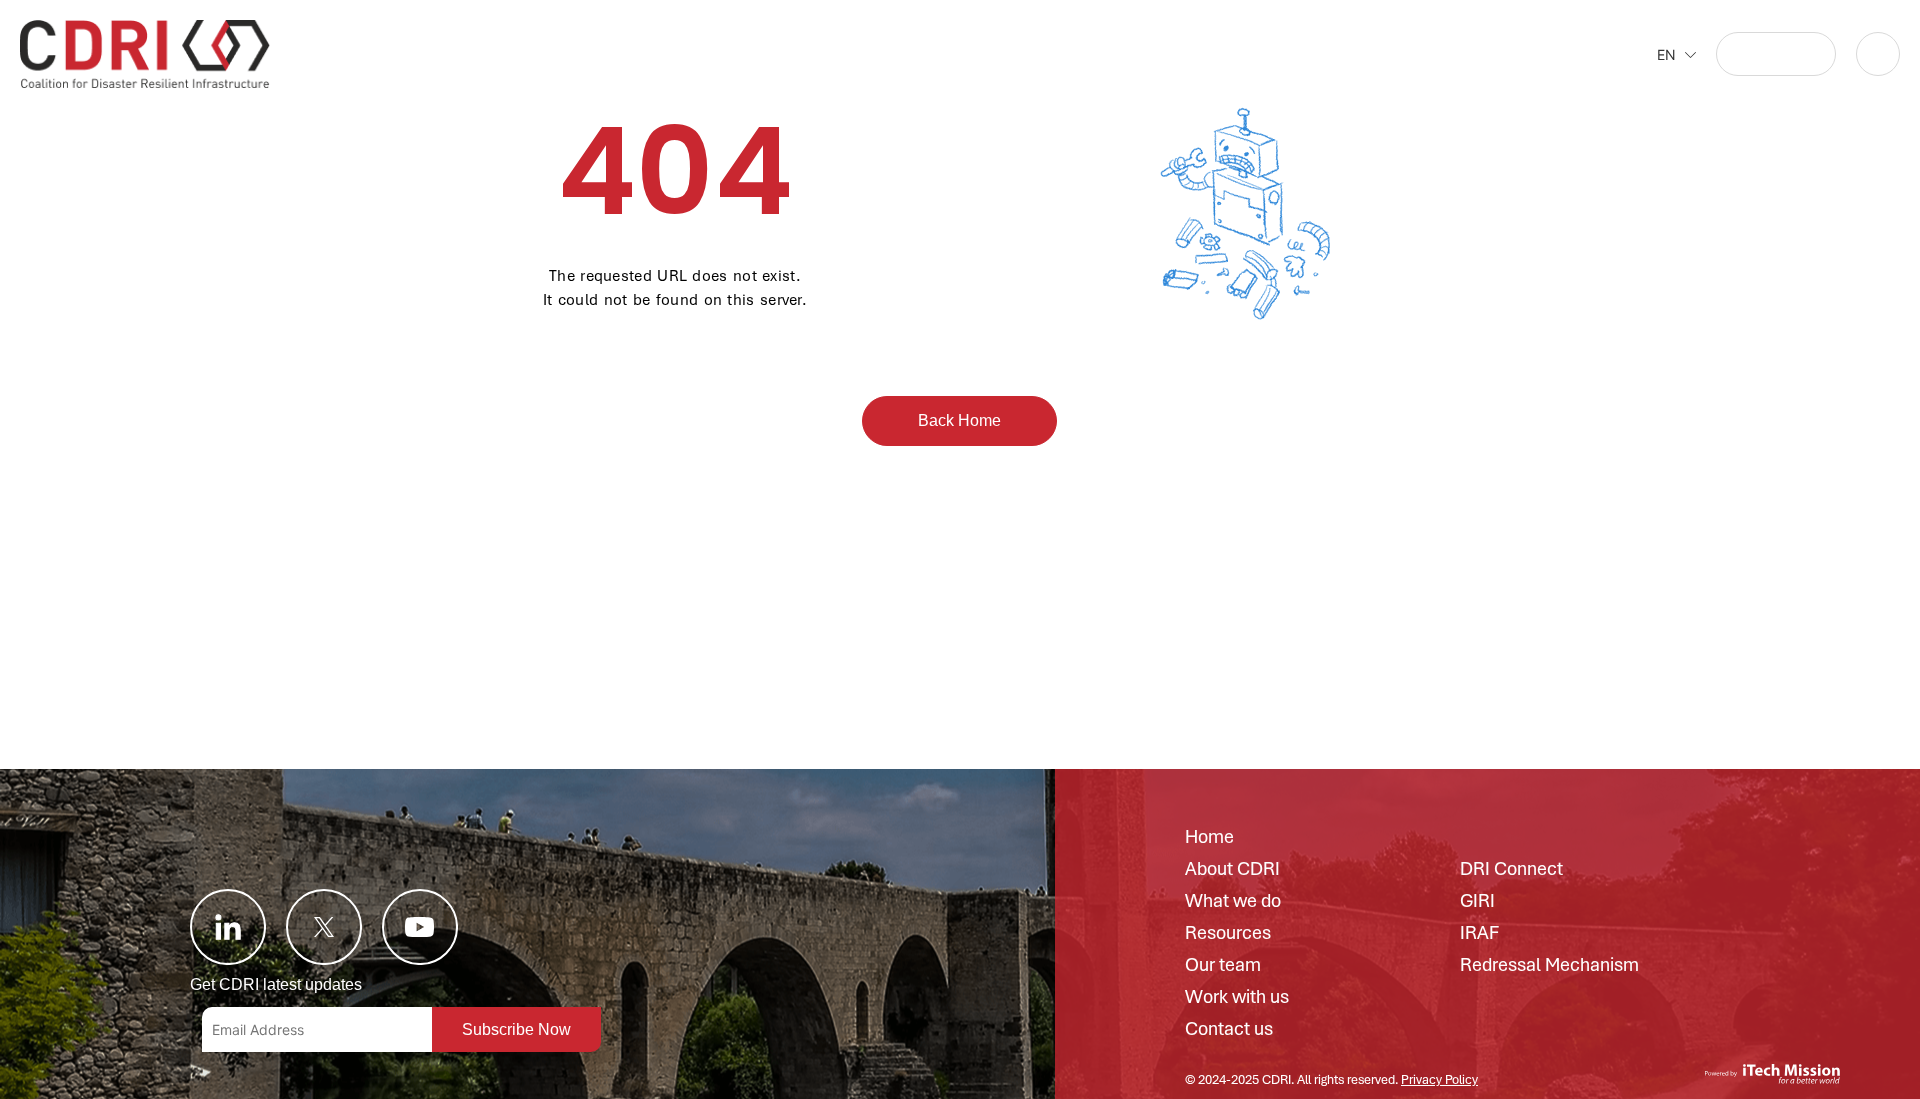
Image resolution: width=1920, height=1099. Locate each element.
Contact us (1229, 1030)
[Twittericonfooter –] (324, 927)
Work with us (1237, 998)
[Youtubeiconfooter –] (420, 927)
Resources (1228, 934)
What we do (1233, 902)
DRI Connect (1511, 870)
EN (1666, 54)
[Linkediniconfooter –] (228, 927)
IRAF (1479, 934)
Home (1209, 838)
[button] (1776, 54)
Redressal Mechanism (1549, 966)
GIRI (1477, 902)
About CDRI (1232, 870)
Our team (1223, 966)
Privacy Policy (1439, 1079)
